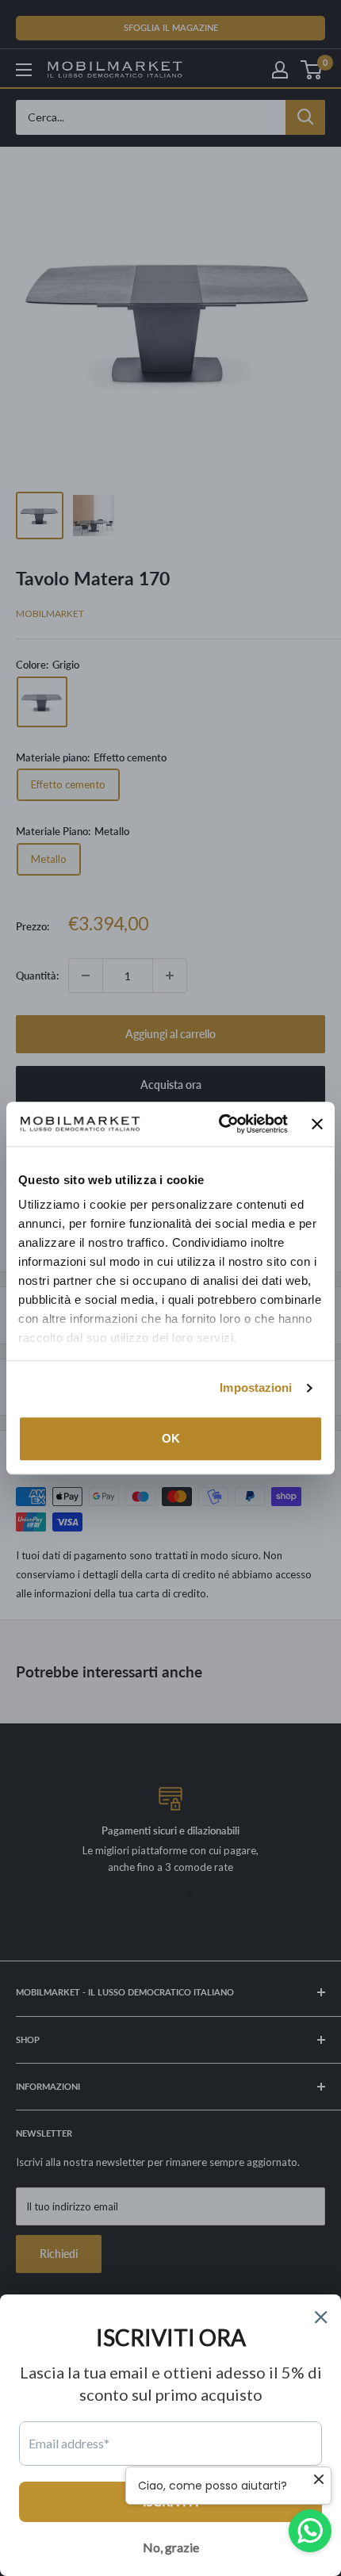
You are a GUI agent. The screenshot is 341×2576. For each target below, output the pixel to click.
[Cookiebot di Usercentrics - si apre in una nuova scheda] (219, 1124)
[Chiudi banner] (317, 1124)
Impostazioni (256, 1388)
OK (171, 1438)
